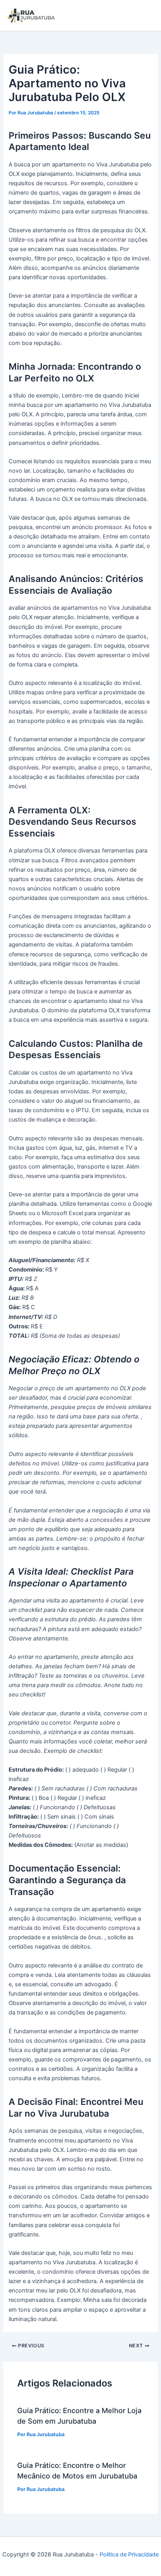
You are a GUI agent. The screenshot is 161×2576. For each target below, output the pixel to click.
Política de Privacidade (129, 2554)
